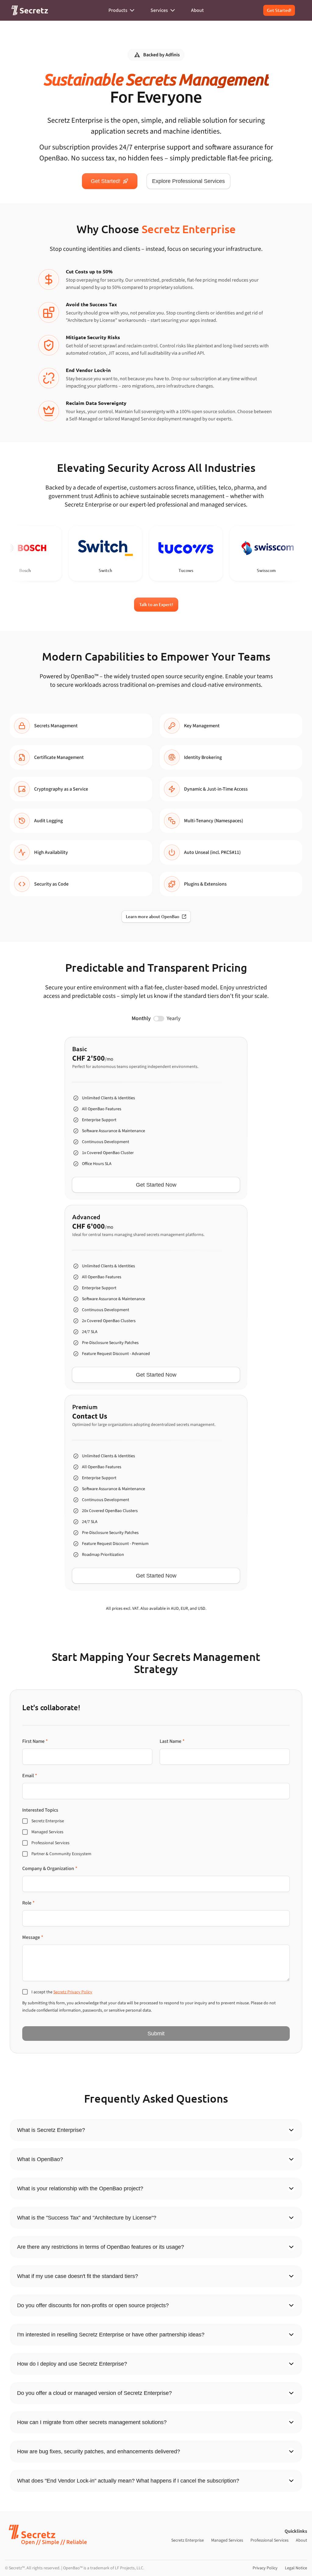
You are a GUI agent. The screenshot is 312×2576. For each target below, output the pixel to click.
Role (28, 1903)
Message (33, 1937)
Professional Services (269, 2540)
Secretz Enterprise (188, 2540)
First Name (35, 1741)
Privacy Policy (265, 2568)
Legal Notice (296, 2568)
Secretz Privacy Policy (73, 1992)
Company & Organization (50, 1869)
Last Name (172, 1741)
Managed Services (227, 2540)
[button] (29, 10)
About (301, 2540)
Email (30, 1776)
